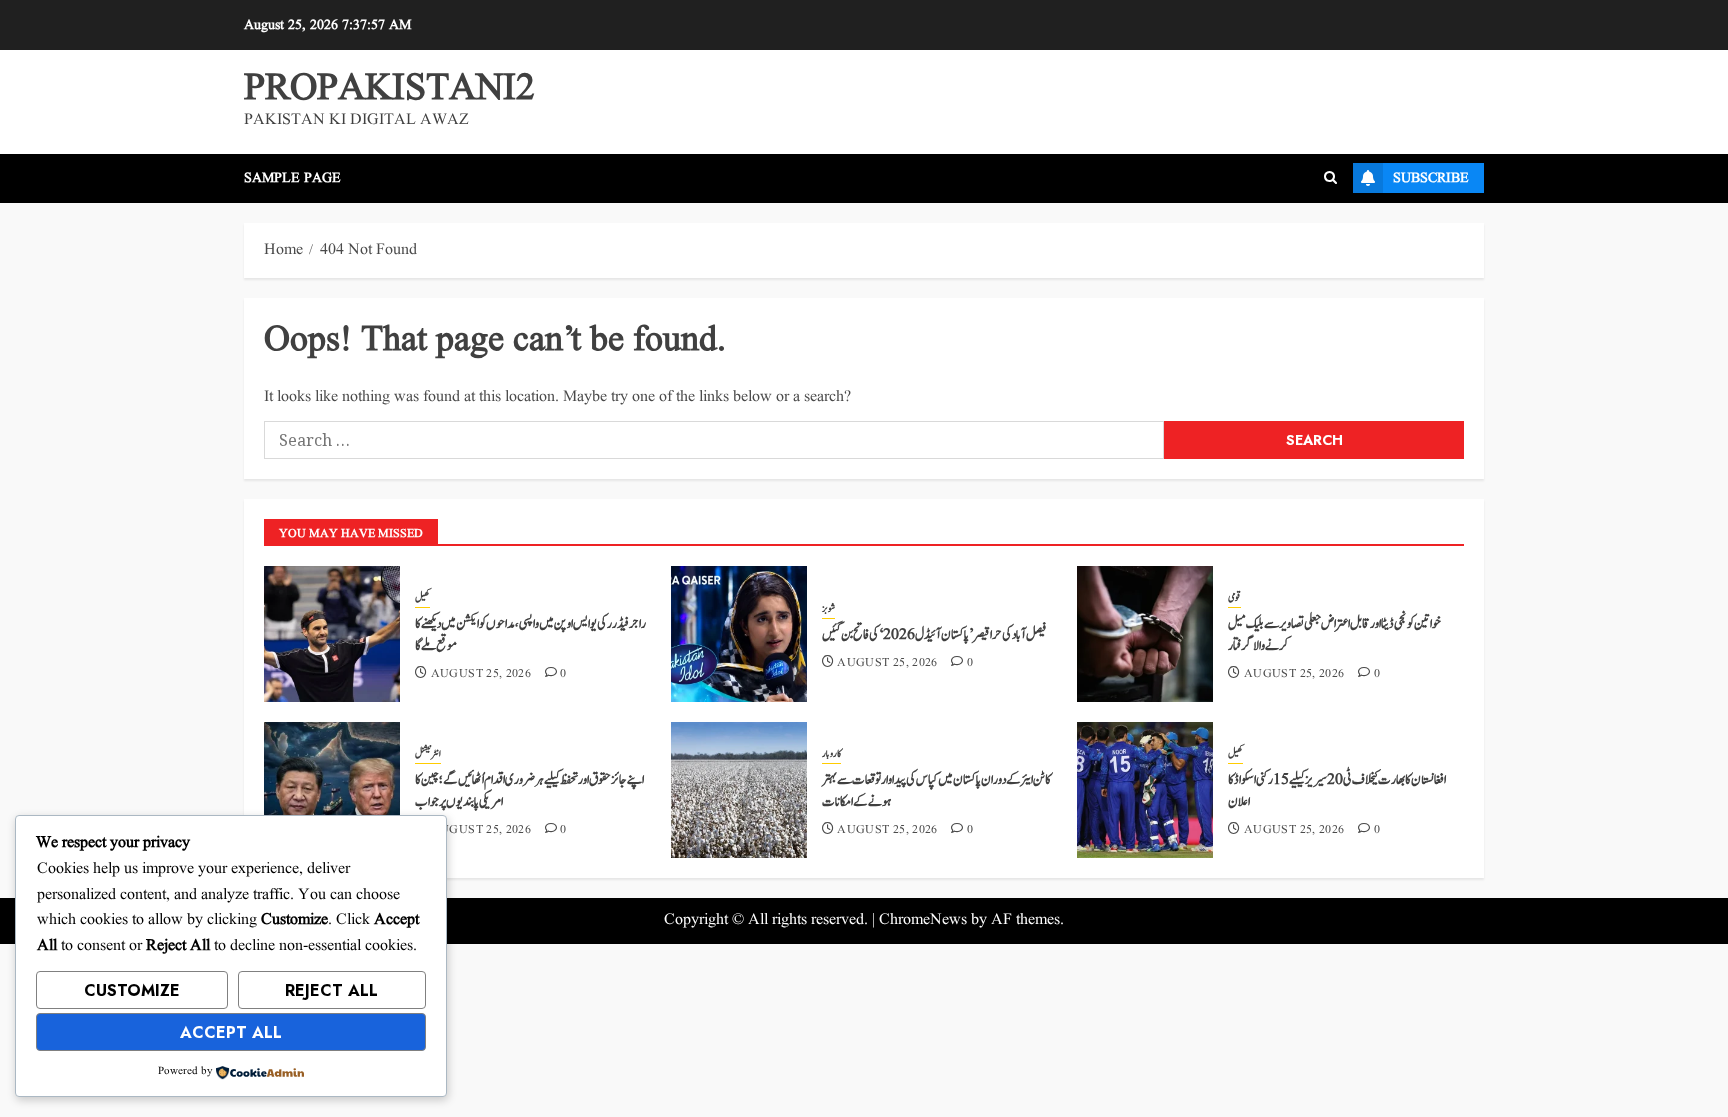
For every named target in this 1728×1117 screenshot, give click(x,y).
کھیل (422, 598)
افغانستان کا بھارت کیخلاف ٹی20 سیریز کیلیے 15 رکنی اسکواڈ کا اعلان (1337, 791)
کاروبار (831, 754)
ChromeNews (923, 920)
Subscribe (1431, 178)
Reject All (331, 990)
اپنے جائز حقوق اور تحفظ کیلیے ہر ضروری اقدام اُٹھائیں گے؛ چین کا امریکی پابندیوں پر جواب (529, 791)
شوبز (828, 609)
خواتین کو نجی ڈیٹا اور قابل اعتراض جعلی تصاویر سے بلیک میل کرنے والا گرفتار (1334, 635)
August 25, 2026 (481, 674)
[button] (1330, 178)
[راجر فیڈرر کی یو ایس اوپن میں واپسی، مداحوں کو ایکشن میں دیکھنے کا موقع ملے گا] (332, 634)
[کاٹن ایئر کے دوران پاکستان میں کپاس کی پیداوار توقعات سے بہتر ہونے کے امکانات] (739, 790)
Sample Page (292, 178)
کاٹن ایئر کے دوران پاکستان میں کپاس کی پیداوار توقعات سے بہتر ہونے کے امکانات (936, 791)
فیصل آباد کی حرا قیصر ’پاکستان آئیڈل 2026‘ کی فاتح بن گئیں (934, 635)
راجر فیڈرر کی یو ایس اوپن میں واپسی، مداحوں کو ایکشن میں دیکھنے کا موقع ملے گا (530, 635)
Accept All (231, 1032)
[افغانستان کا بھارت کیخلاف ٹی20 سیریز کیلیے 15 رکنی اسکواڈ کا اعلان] (1145, 790)
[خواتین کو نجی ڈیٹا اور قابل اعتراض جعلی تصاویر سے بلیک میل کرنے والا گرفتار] (1145, 634)
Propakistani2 (389, 89)
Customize (132, 990)
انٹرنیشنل (428, 754)
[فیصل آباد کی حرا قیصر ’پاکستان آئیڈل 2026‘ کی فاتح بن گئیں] (739, 634)
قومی (1234, 598)
